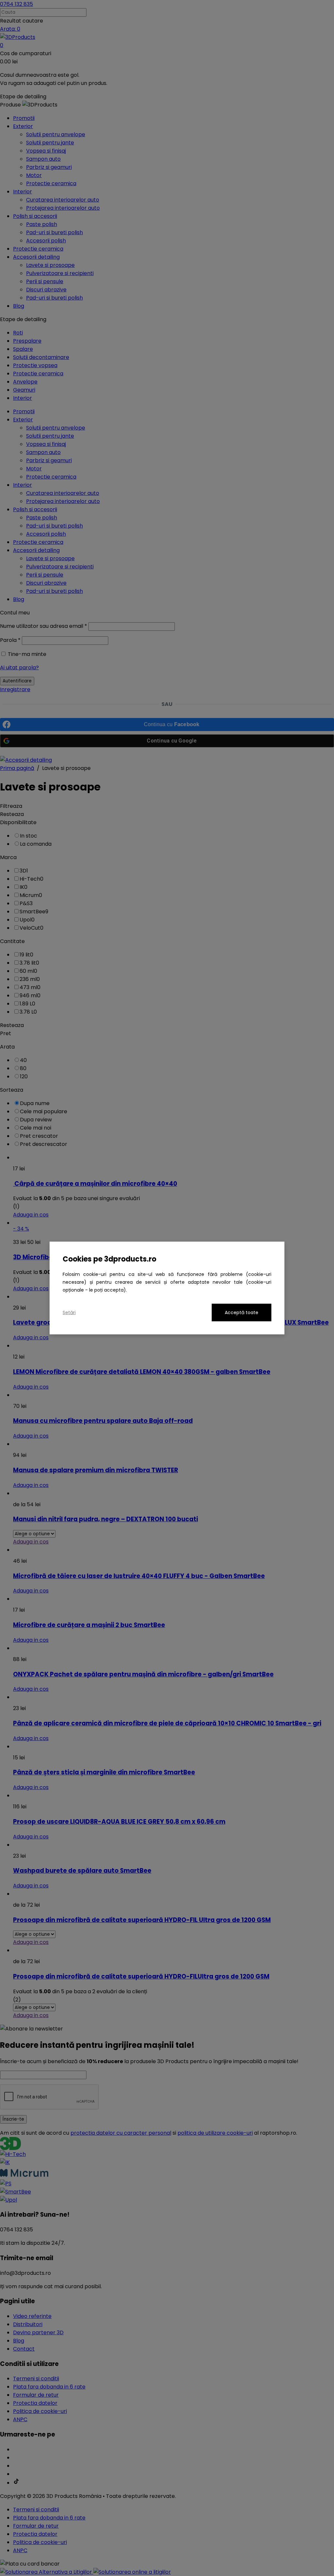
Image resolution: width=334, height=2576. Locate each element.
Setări (69, 1312)
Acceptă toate (242, 1312)
